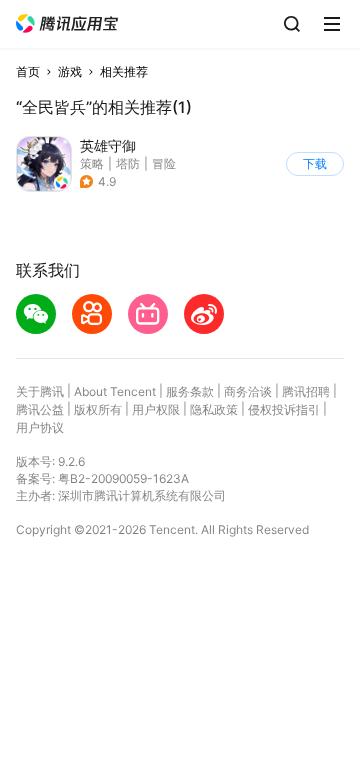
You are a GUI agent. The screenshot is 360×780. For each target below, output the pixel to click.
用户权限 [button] (156, 409)
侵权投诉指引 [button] (284, 409)
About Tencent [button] (115, 391)
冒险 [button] (164, 163)
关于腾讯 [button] (40, 391)
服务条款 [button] (190, 391)
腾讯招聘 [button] (306, 391)
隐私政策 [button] (214, 409)
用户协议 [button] (40, 427)
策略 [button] (92, 163)
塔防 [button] (128, 163)
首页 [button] (28, 71)
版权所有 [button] (98, 409)
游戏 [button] (70, 71)
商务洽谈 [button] (248, 391)
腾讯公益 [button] (40, 409)
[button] (67, 23)
